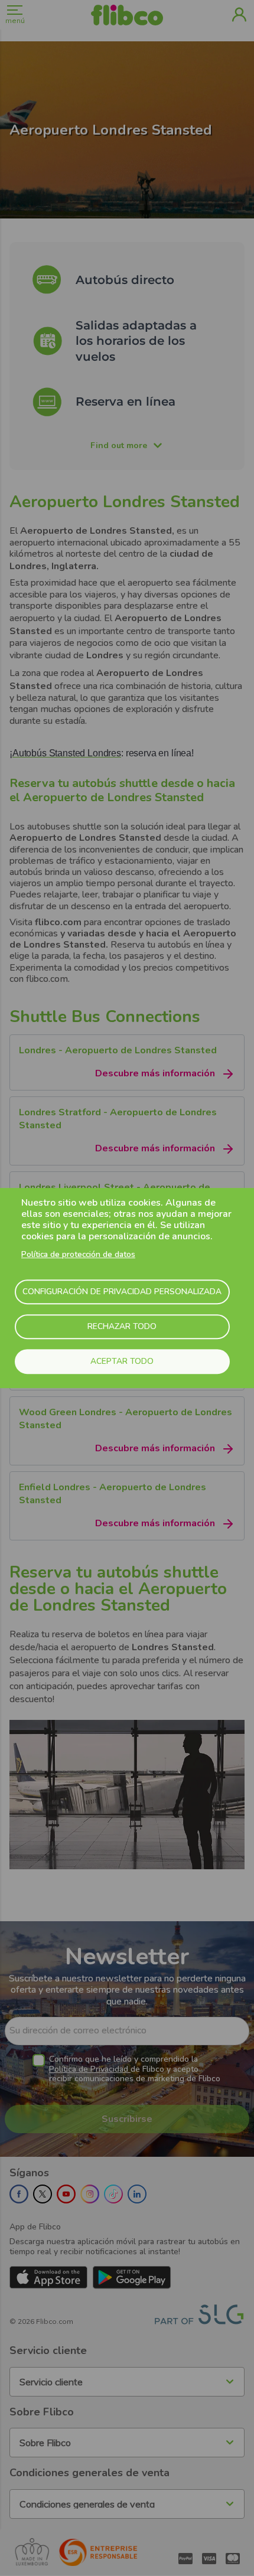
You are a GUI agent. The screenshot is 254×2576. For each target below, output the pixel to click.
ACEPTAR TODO (122, 1361)
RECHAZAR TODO (122, 1326)
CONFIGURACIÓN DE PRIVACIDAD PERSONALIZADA (122, 1292)
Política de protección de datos (78, 1254)
